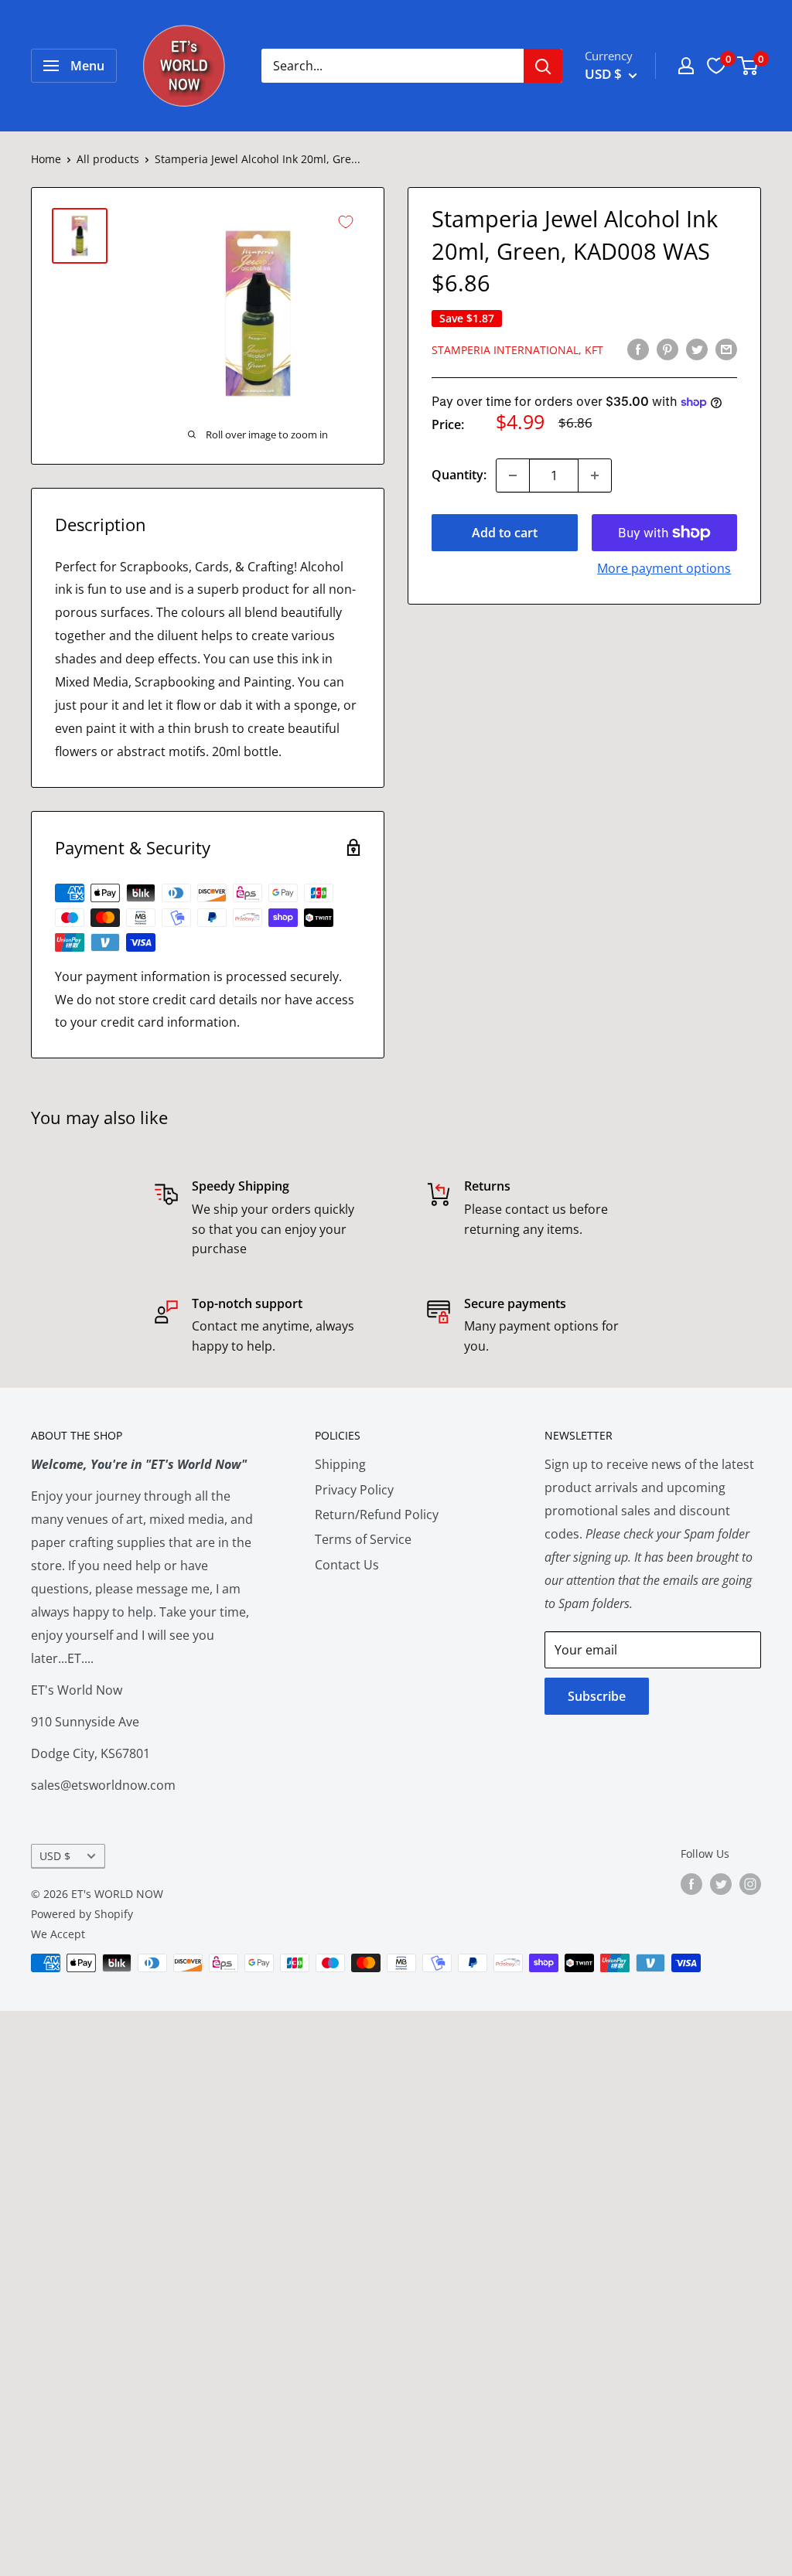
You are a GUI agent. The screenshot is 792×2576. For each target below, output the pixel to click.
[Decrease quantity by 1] (513, 475)
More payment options (664, 568)
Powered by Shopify (82, 1914)
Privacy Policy (354, 1490)
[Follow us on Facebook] (691, 1883)
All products (108, 159)
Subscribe (597, 1696)
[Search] (543, 66)
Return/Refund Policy (377, 1515)
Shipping (340, 1464)
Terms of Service (363, 1539)
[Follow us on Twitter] (721, 1883)
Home (46, 159)
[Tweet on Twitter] (697, 349)
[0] (748, 66)
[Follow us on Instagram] (750, 1883)
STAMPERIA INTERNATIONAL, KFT (517, 350)
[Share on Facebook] (638, 349)
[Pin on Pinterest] (667, 349)
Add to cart (505, 533)
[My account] (686, 66)
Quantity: (459, 475)
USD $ (55, 1856)
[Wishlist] (716, 66)
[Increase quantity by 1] (595, 475)
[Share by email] (726, 349)
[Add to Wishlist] (346, 222)
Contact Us (347, 1565)
